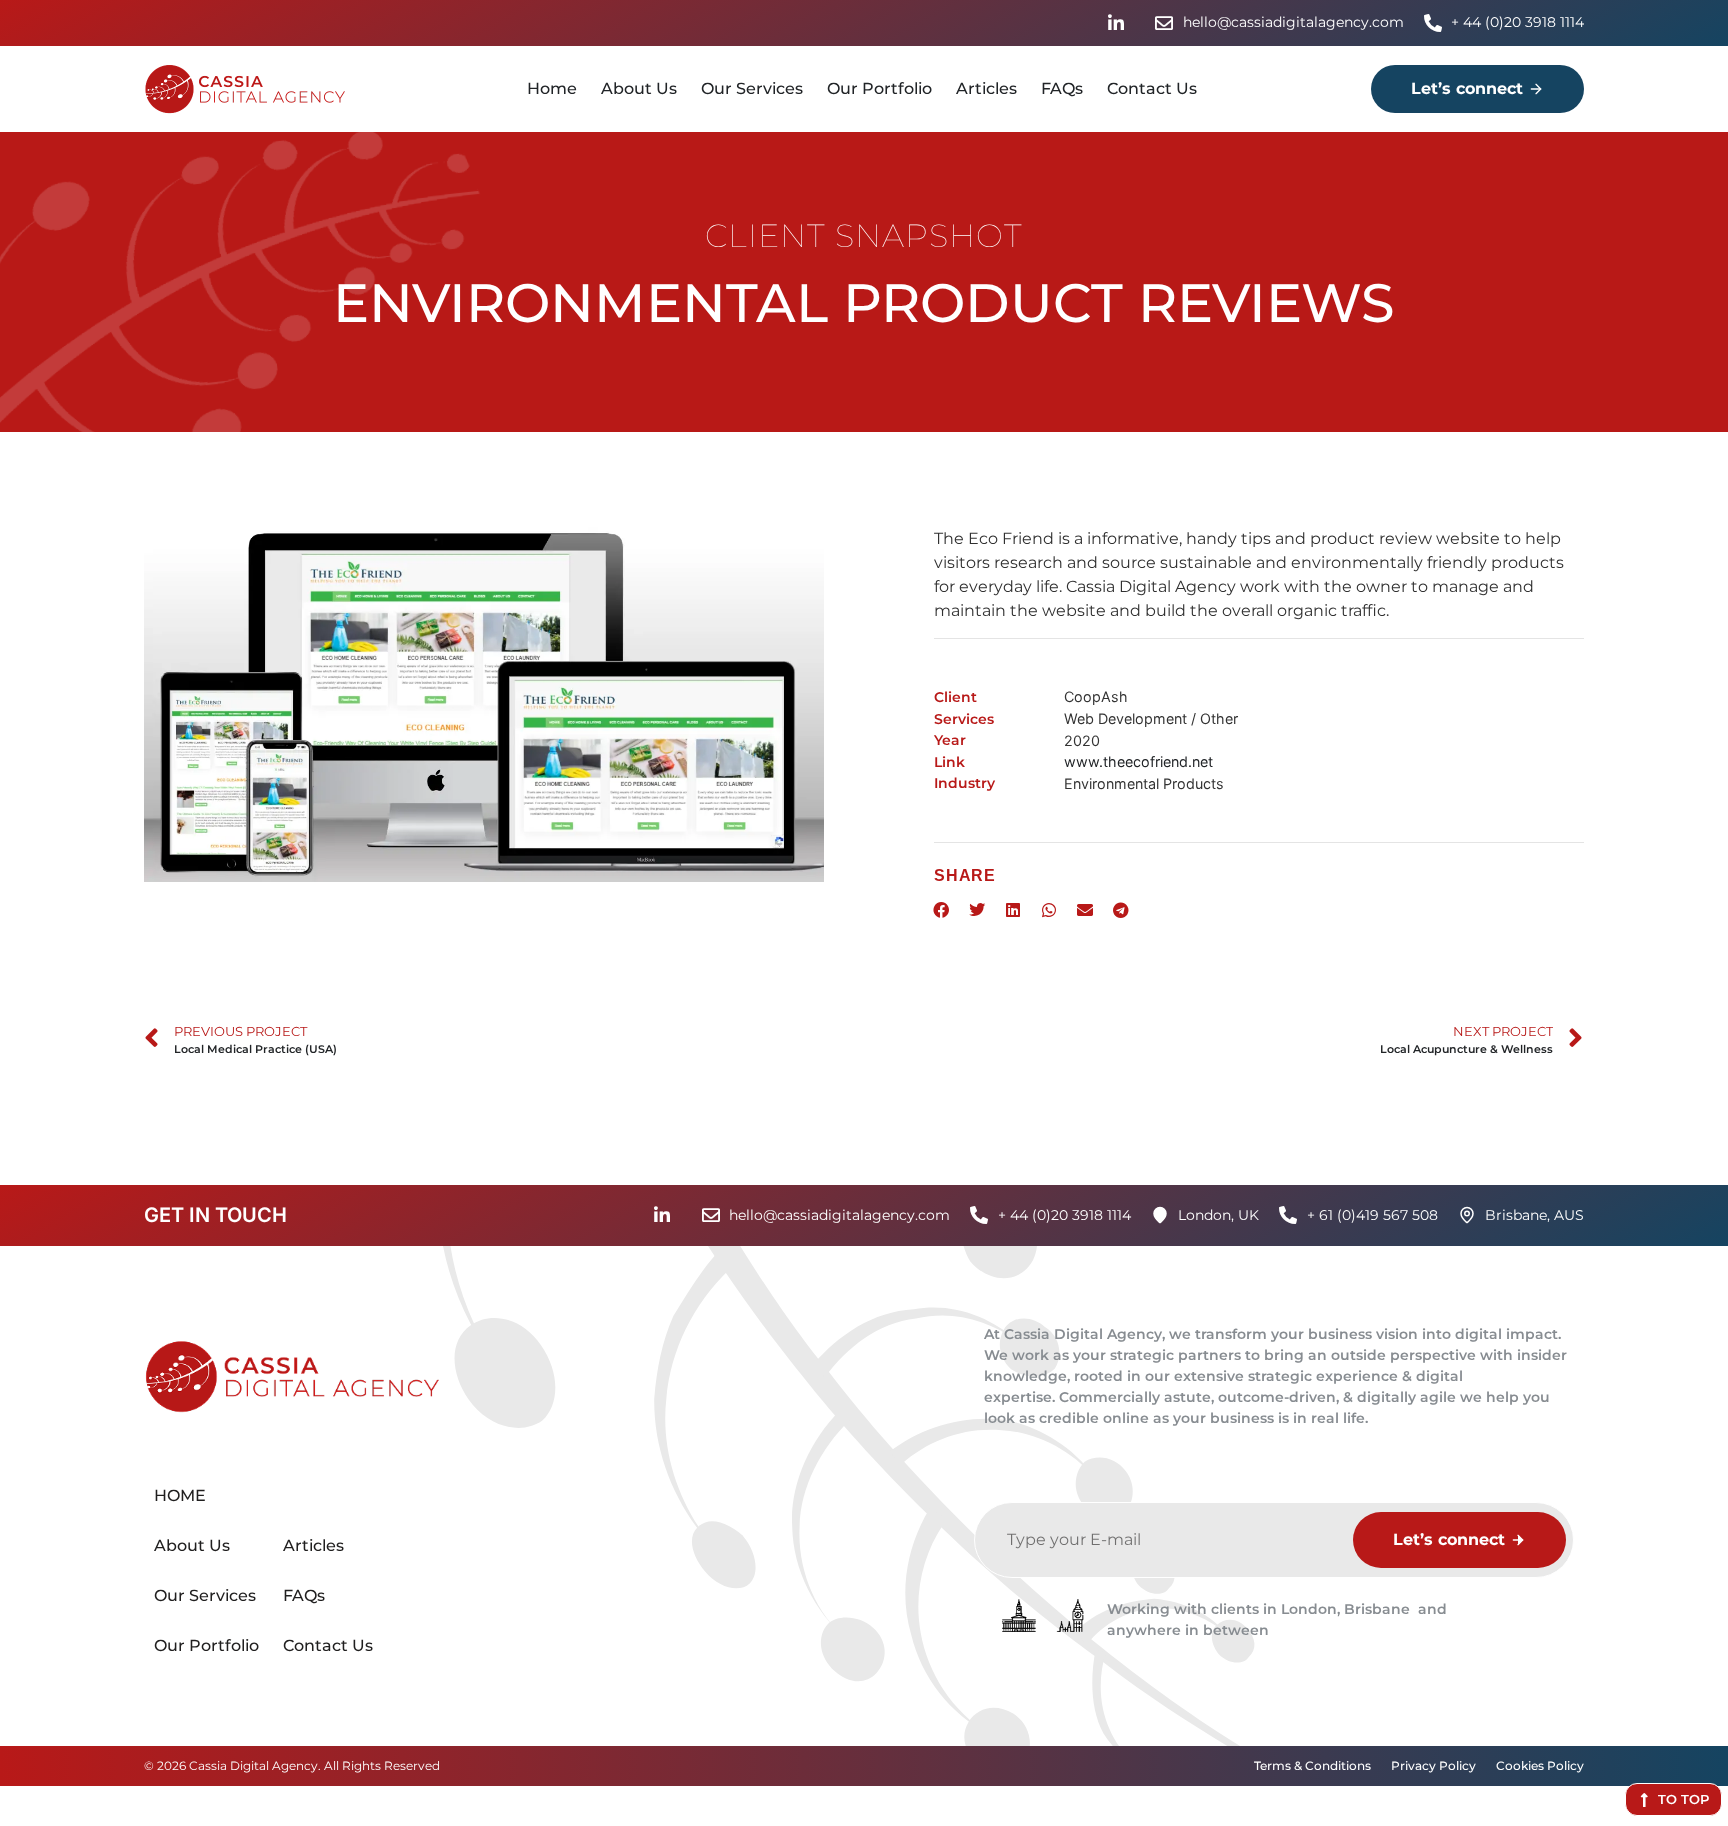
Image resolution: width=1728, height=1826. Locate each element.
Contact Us (1152, 88)
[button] (941, 910)
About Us (639, 88)
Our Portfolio (879, 88)
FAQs (1062, 88)
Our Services (752, 88)
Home (552, 88)
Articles (986, 88)
